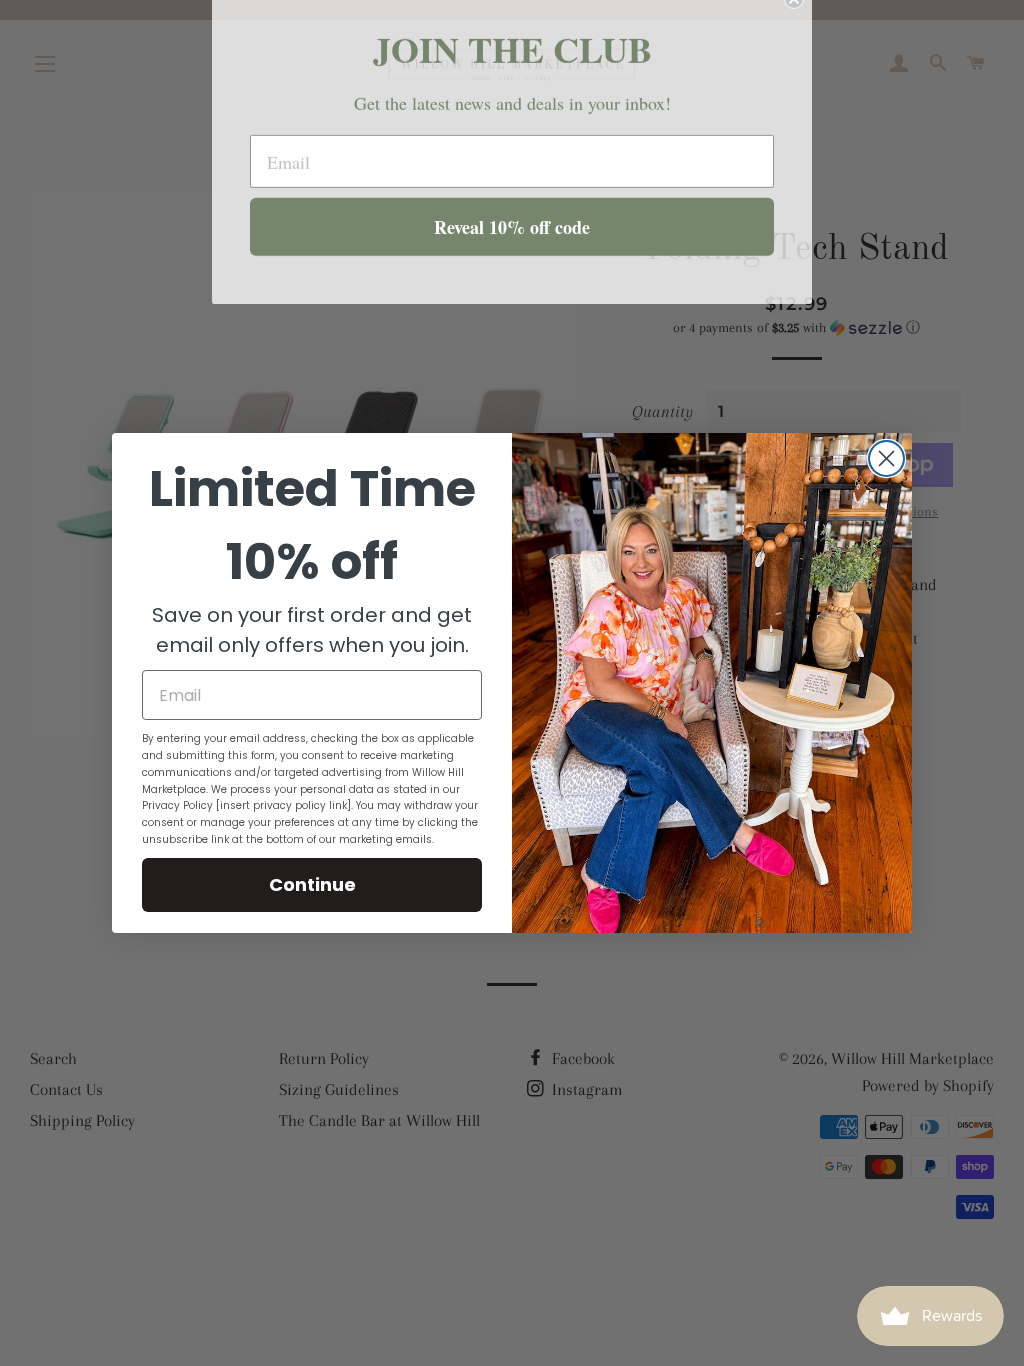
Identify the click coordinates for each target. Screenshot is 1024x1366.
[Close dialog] (886, 458)
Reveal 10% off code (512, 246)
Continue (312, 884)
